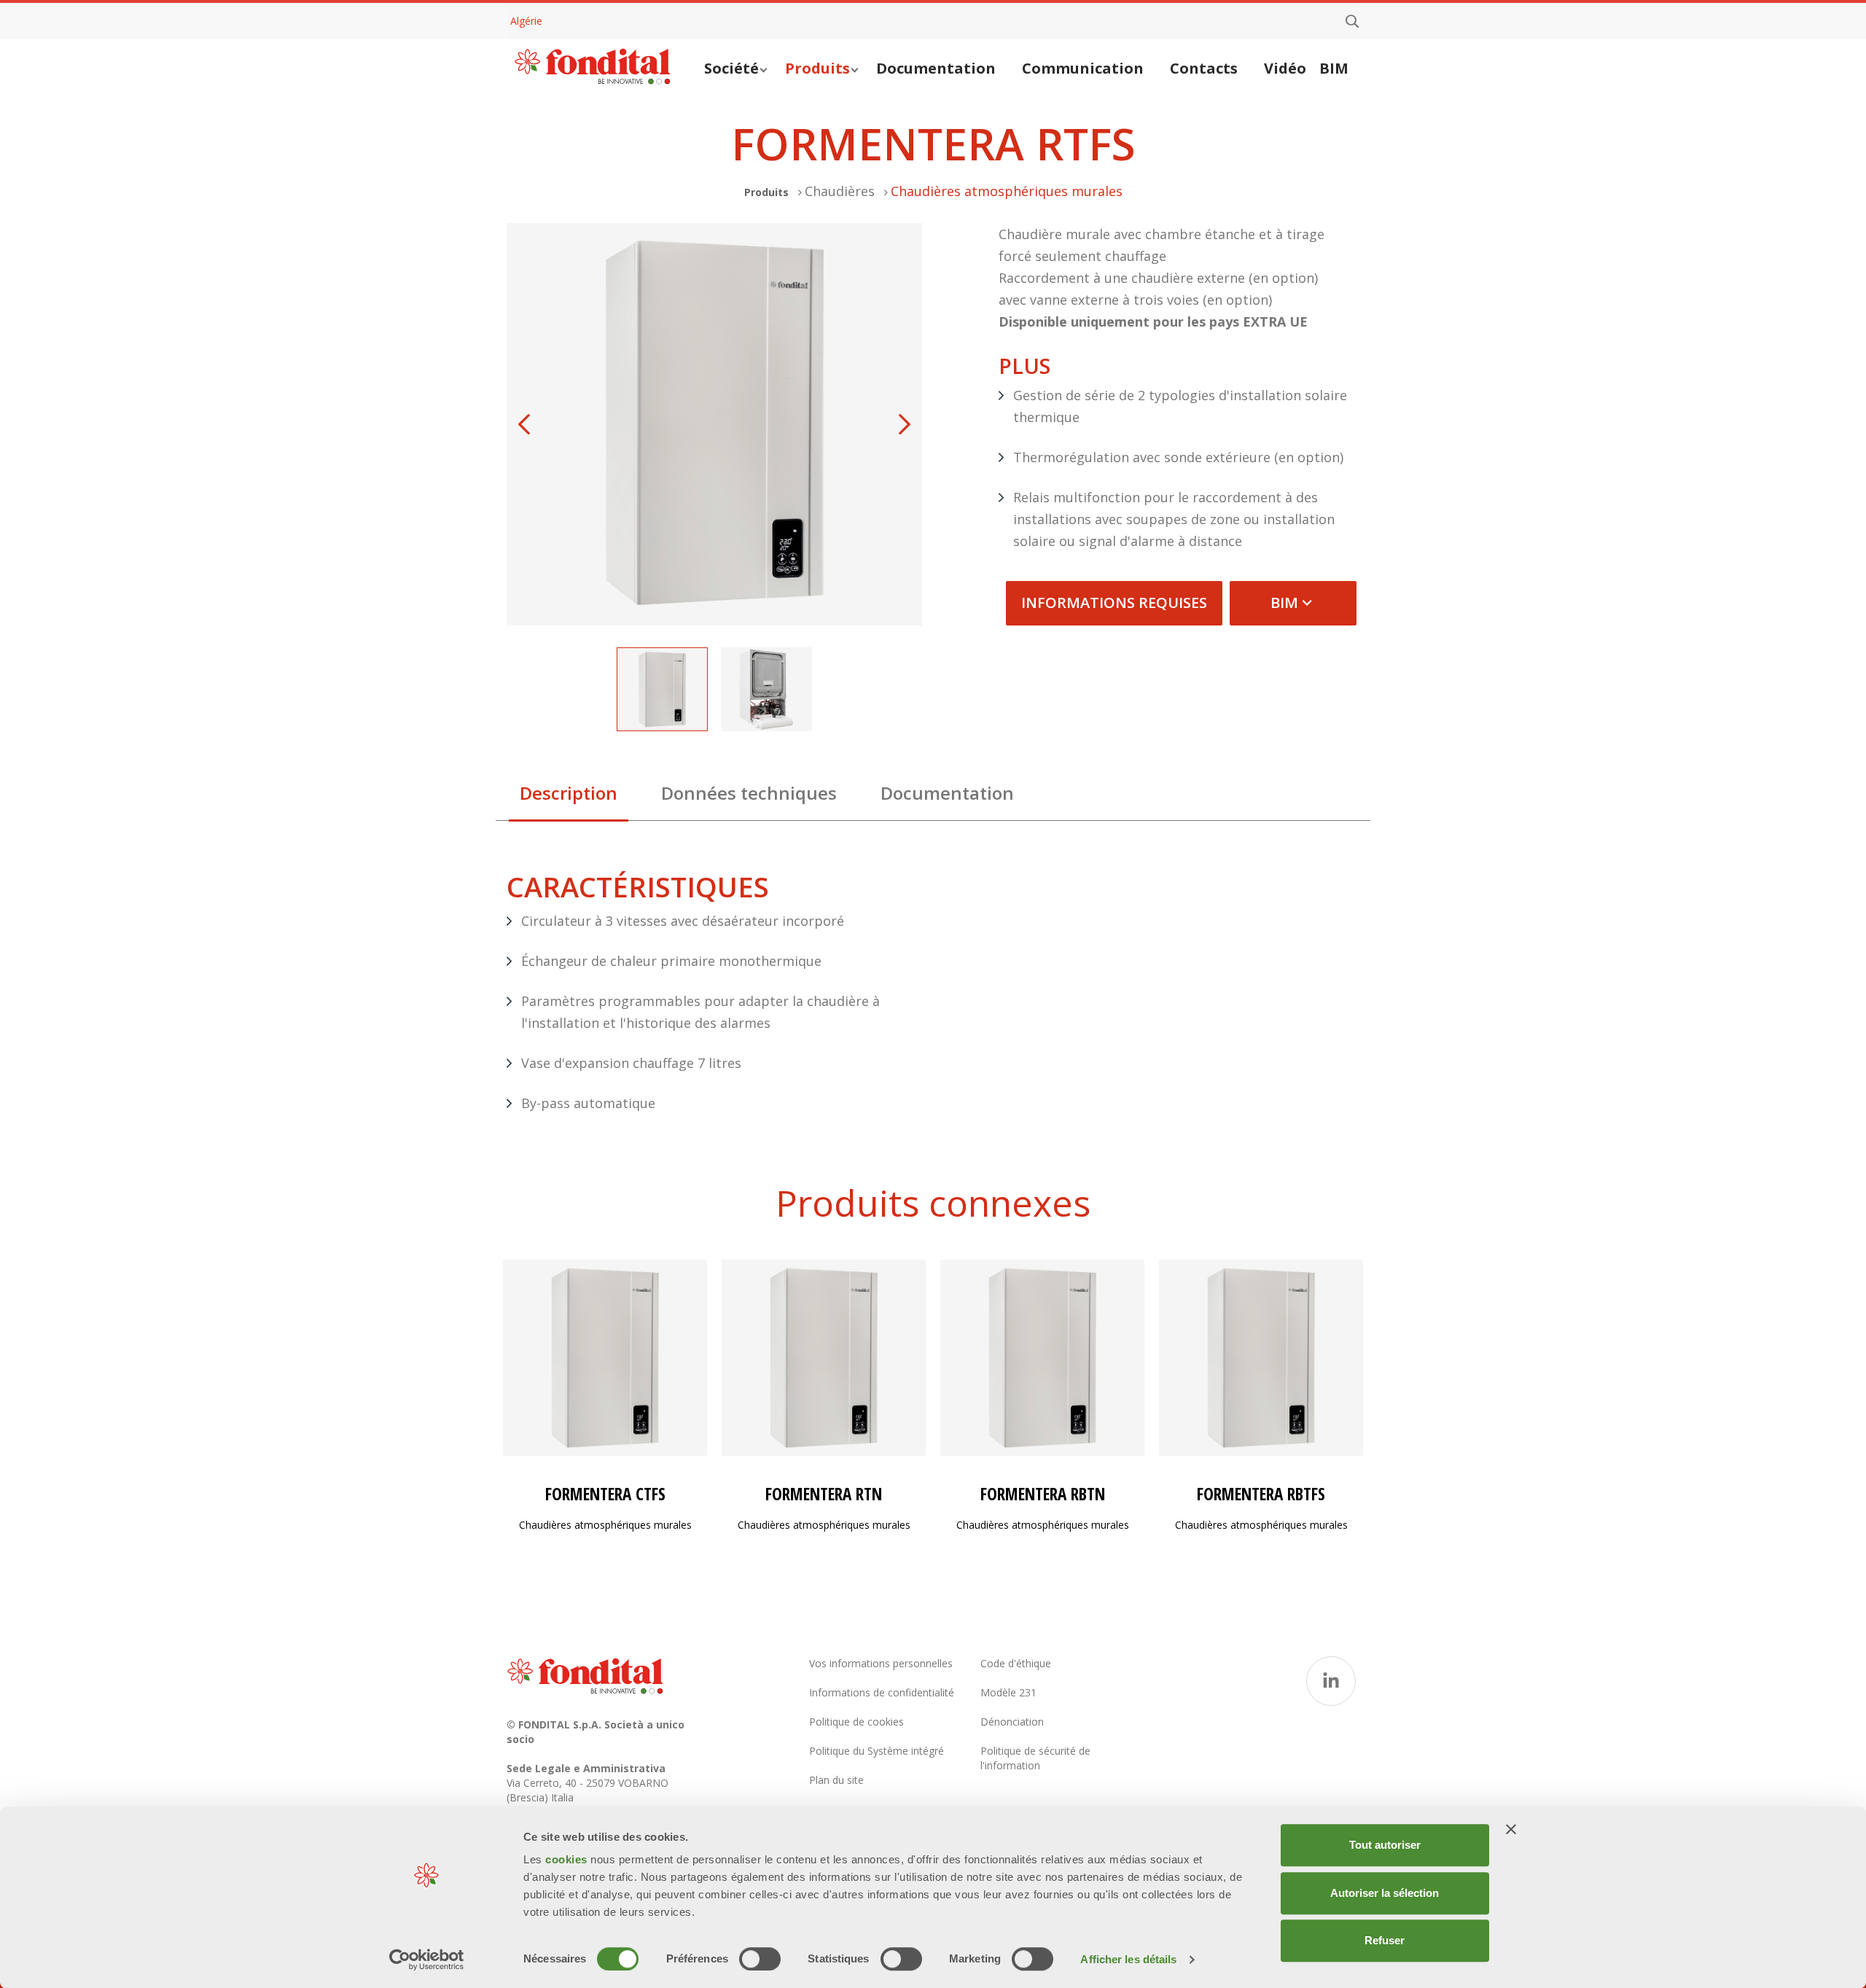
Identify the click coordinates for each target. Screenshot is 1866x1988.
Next (905, 424)
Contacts (1204, 68)
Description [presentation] (569, 793)
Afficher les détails (1128, 1959)
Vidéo (1285, 68)
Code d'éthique (1016, 1663)
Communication (1083, 68)
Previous (524, 424)
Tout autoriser (1385, 1845)
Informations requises (1114, 603)
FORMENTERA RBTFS (1261, 1494)
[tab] (569, 797)
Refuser (1385, 1940)
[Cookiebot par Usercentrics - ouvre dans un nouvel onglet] (427, 1960)
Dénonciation (1012, 1722)
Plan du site (836, 1780)
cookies (568, 1859)
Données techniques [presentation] (749, 793)
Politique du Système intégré (877, 1751)
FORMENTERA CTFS (605, 1494)
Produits (817, 68)
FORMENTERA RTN (824, 1494)
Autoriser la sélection (1385, 1893)
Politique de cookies (856, 1722)
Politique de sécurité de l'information (1035, 1758)
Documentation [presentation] (947, 793)
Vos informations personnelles (881, 1663)
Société (731, 68)
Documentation (936, 68)
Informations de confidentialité (882, 1692)
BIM (1334, 68)
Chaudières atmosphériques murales (1007, 191)
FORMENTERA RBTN (1043, 1494)
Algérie (526, 21)
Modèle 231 (1008, 1692)
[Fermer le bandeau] (1511, 1829)
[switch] (760, 1959)
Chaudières (840, 191)
